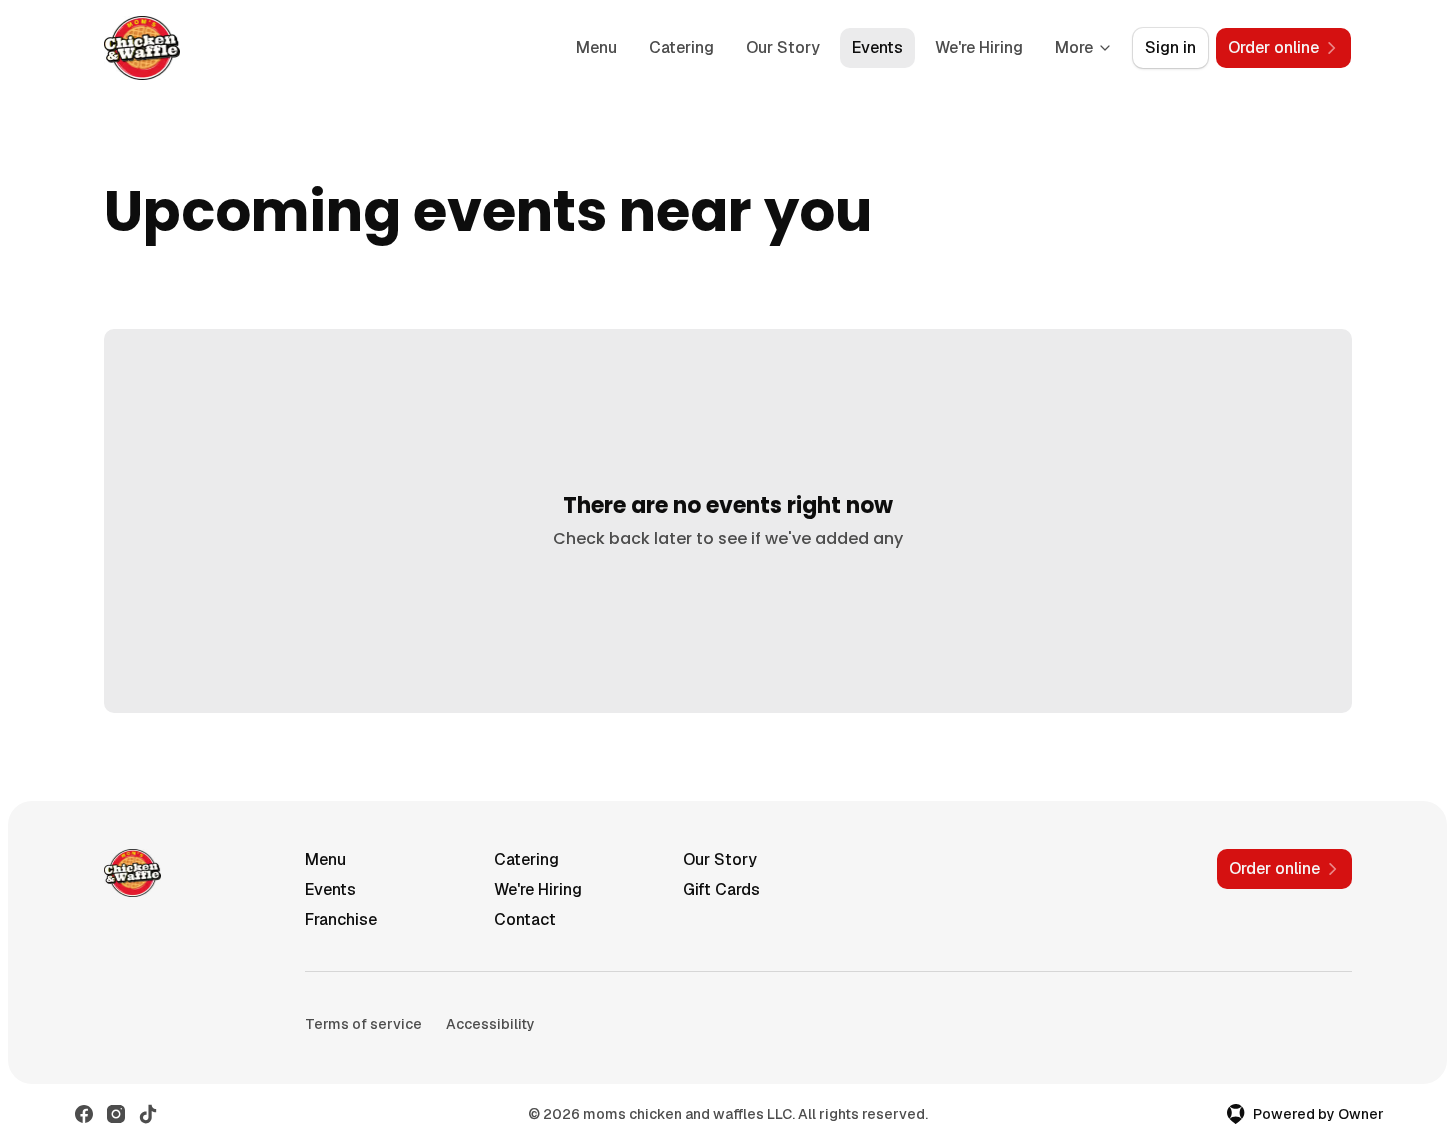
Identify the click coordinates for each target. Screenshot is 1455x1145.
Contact (525, 919)
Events (877, 47)
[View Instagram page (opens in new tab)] (116, 1114)
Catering (681, 47)
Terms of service (363, 1024)
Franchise (341, 919)
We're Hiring (979, 47)
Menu (596, 47)
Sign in (1170, 47)
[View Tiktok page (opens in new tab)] (148, 1114)
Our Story (783, 47)
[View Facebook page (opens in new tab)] (84, 1114)
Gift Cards (721, 889)
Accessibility (490, 1024)
